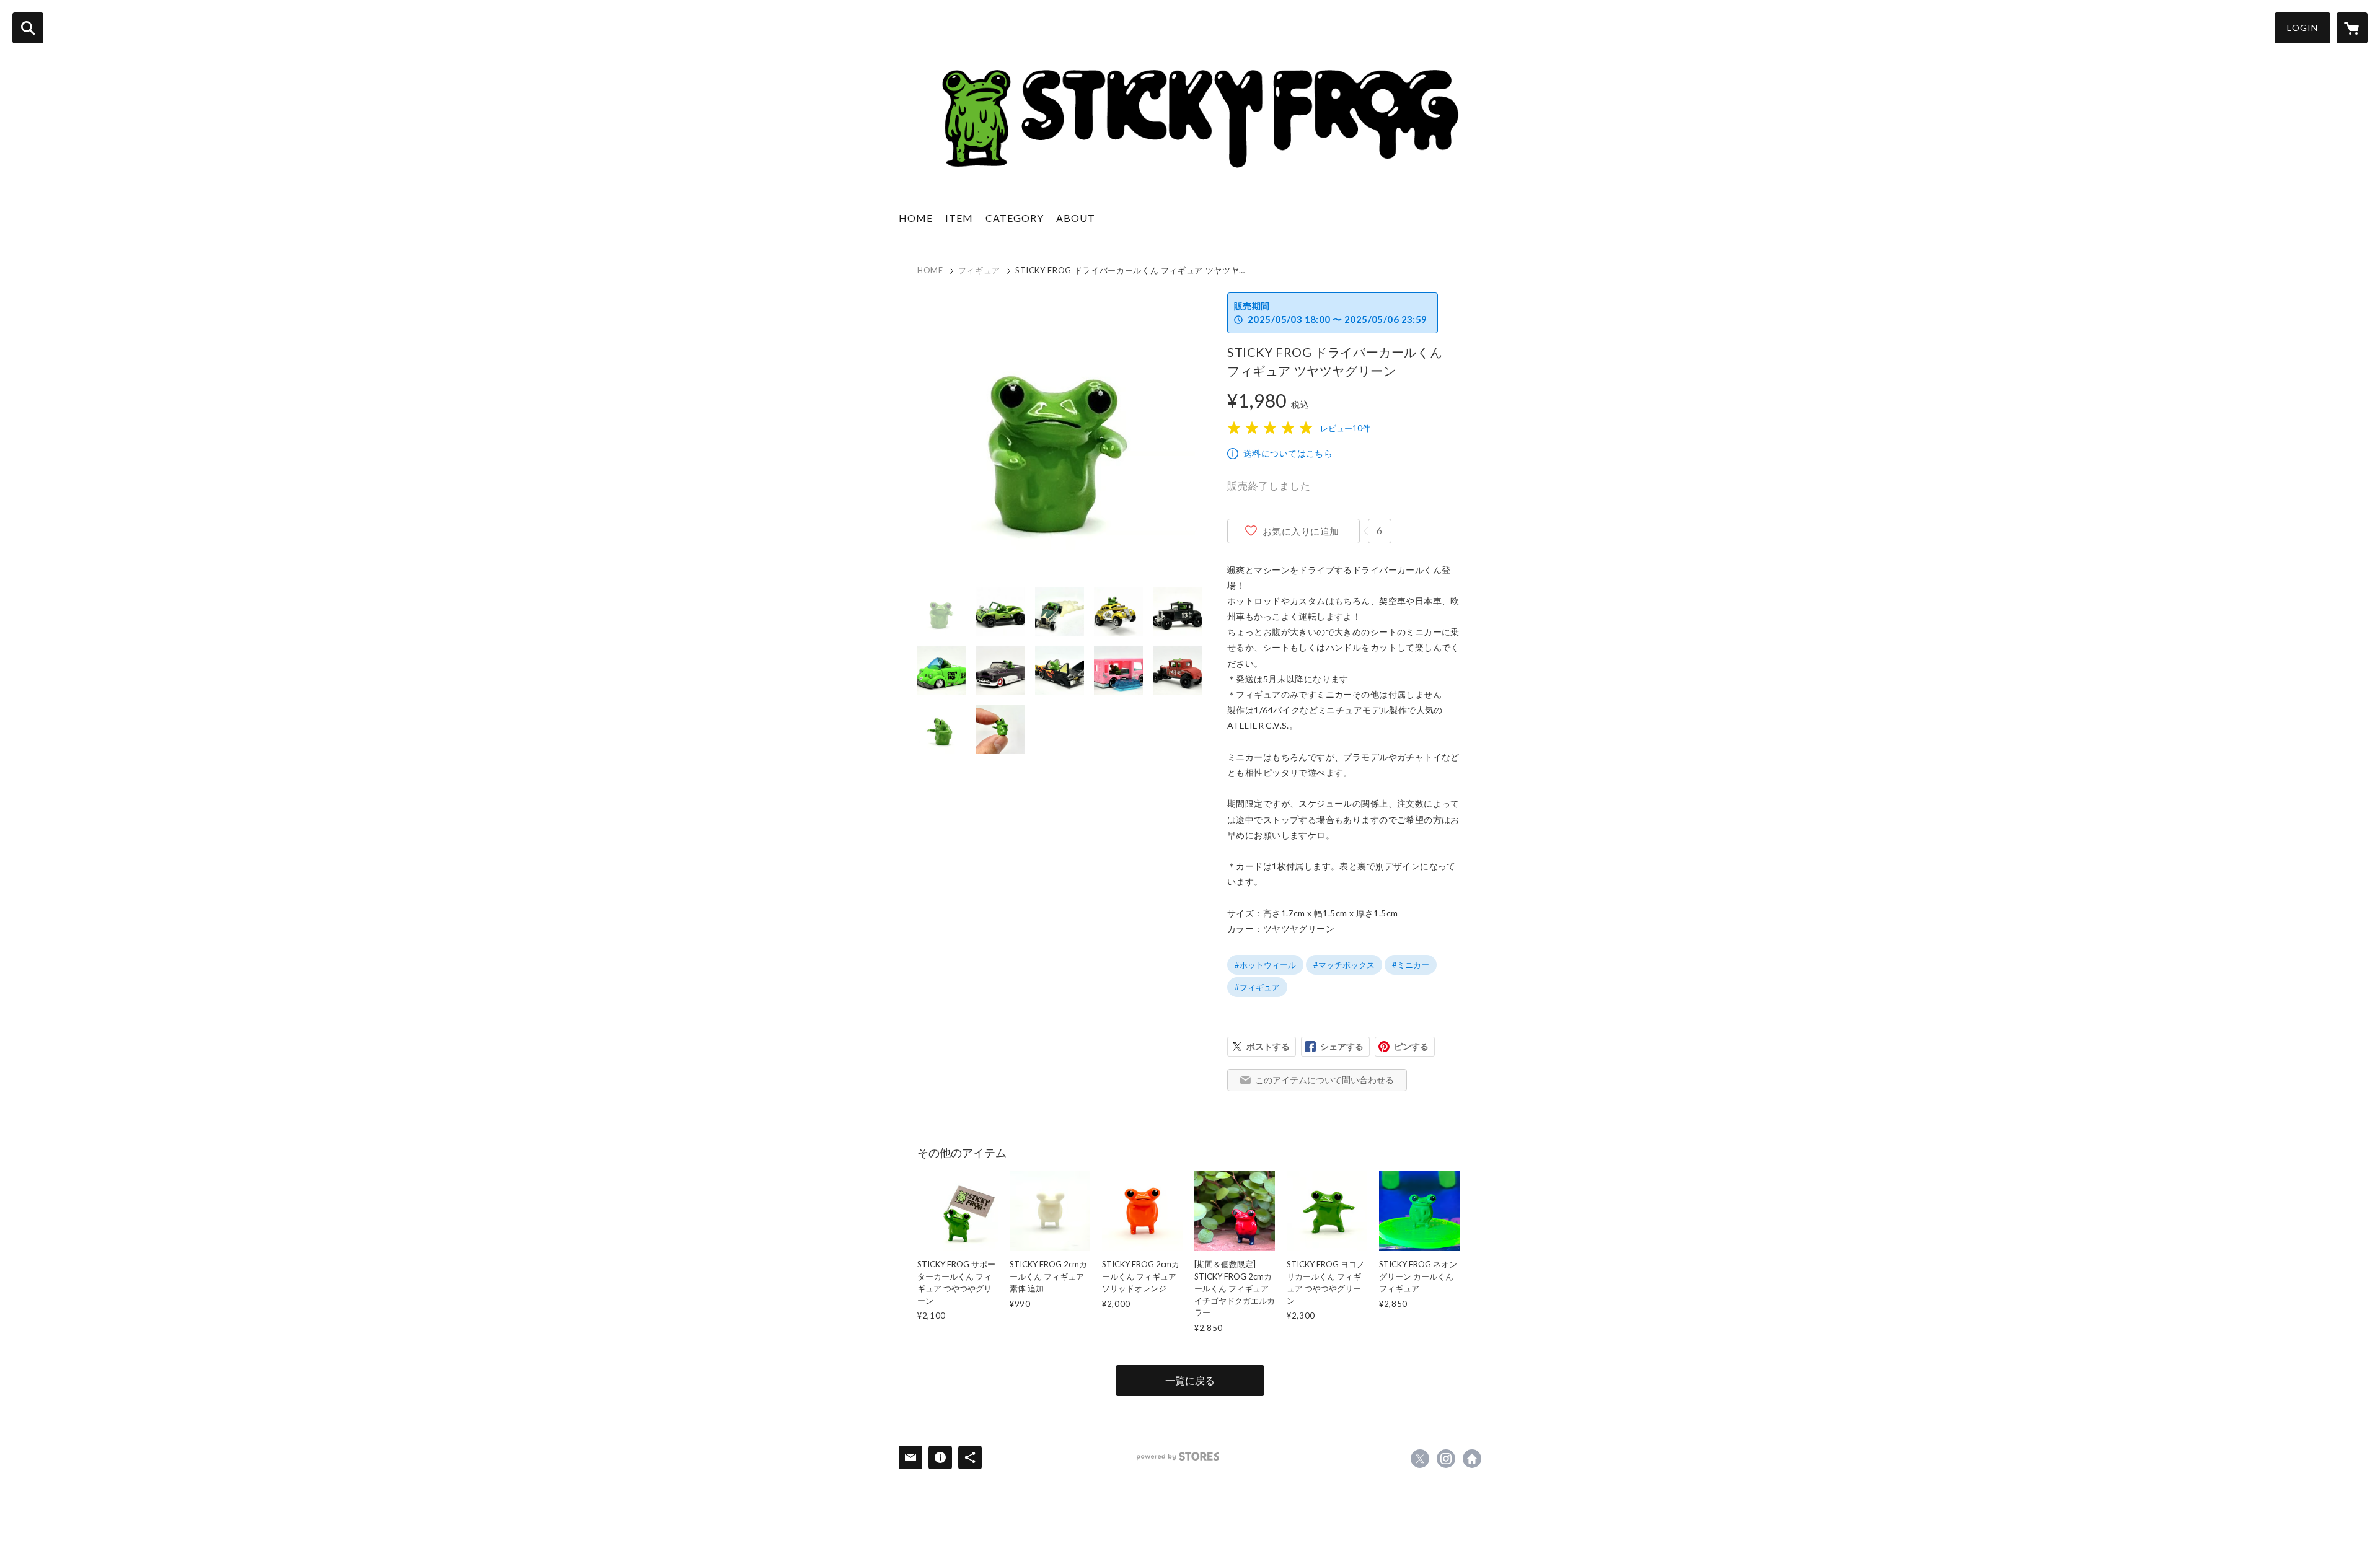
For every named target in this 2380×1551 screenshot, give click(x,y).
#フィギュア (1257, 987)
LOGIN (2303, 28)
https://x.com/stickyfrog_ (1420, 1459)
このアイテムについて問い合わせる (1324, 1080)
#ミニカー (1411, 965)
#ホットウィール (1265, 965)
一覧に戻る (1190, 1380)
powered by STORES (1178, 1457)
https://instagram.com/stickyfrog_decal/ (1446, 1459)
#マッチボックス (1344, 965)
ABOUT (1076, 218)
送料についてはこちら (1288, 453)
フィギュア (979, 270)
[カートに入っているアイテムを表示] (2352, 28)
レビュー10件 (1345, 428)
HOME (916, 218)
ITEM (959, 218)
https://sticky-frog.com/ (1472, 1459)
